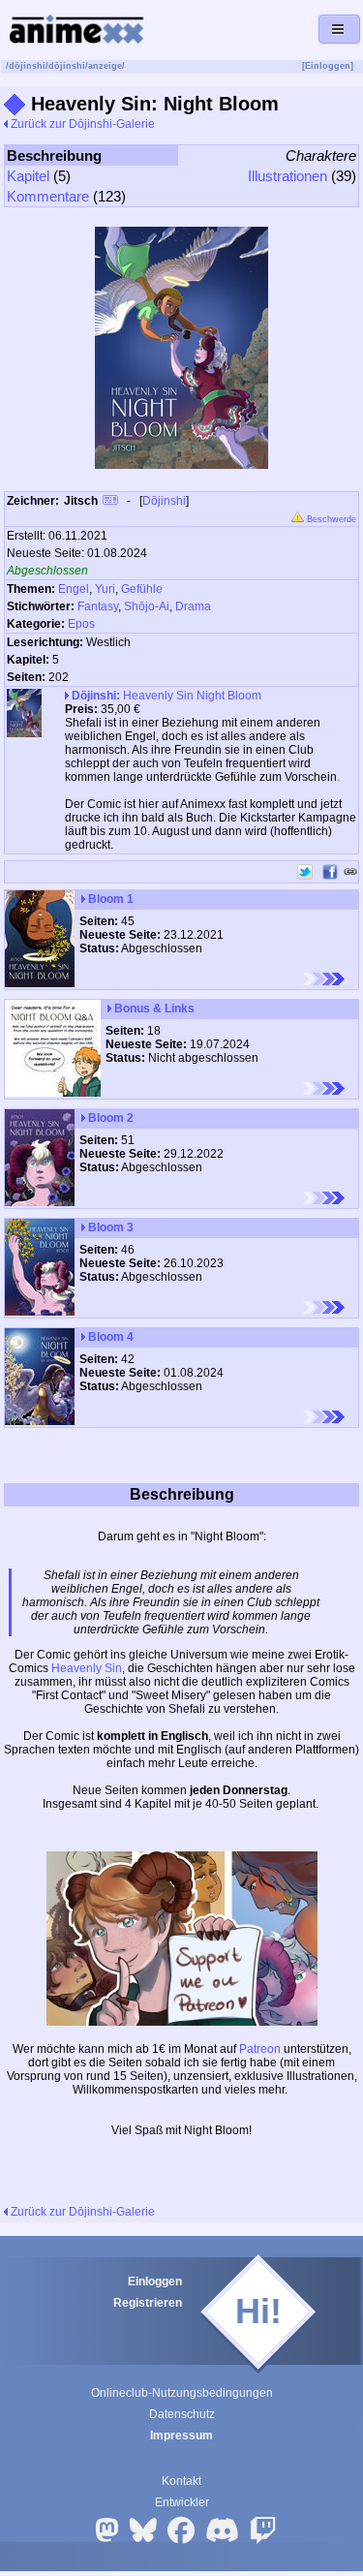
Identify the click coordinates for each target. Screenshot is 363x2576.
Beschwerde (330, 519)
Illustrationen (287, 176)
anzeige (105, 66)
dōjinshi (27, 66)
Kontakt (181, 2481)
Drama (193, 606)
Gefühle (142, 589)
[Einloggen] (328, 66)
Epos (81, 624)
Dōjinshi (164, 501)
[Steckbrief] (110, 502)
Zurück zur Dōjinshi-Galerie (81, 124)
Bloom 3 (109, 1227)
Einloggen (155, 2281)
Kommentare (48, 196)
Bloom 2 (109, 1118)
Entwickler (182, 2502)
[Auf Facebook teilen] (330, 872)
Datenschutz (182, 2414)
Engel (74, 589)
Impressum (181, 2436)
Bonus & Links (153, 1009)
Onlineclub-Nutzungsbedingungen (182, 2393)
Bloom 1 (109, 899)
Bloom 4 (109, 1337)
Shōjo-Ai (147, 606)
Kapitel (28, 176)
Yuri (105, 589)
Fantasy (98, 606)
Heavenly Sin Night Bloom (166, 696)
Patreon (260, 2049)
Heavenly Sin (87, 1668)
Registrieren (148, 2303)
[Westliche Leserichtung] (324, 979)
